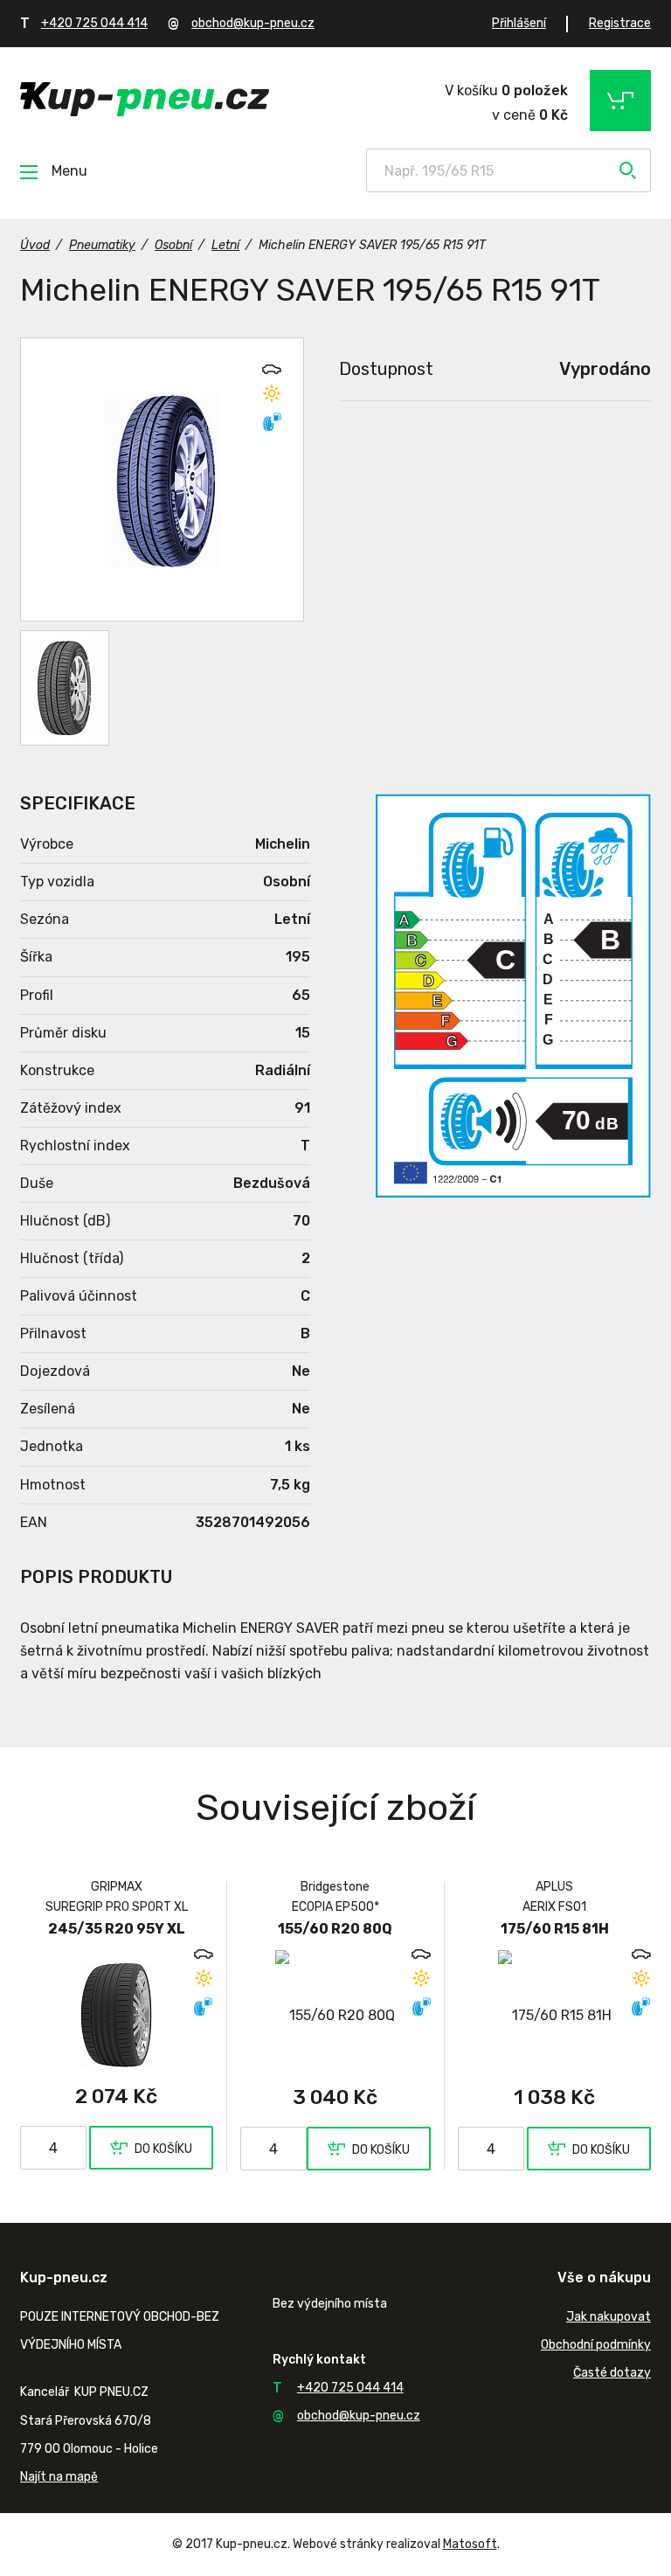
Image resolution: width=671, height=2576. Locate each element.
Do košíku (163, 2149)
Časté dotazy (612, 2373)
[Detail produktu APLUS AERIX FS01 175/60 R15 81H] (554, 2015)
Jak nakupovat (609, 2317)
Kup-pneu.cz (145, 99)
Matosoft (470, 2544)
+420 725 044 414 (94, 23)
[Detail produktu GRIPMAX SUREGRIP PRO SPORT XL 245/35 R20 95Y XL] (117, 2015)
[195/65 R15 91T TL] (65, 688)
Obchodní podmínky (596, 2345)
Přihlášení (519, 23)
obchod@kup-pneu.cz (253, 23)
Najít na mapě (59, 2477)
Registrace (620, 23)
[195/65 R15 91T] (162, 479)
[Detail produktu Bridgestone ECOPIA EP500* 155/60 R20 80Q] (336, 2015)
